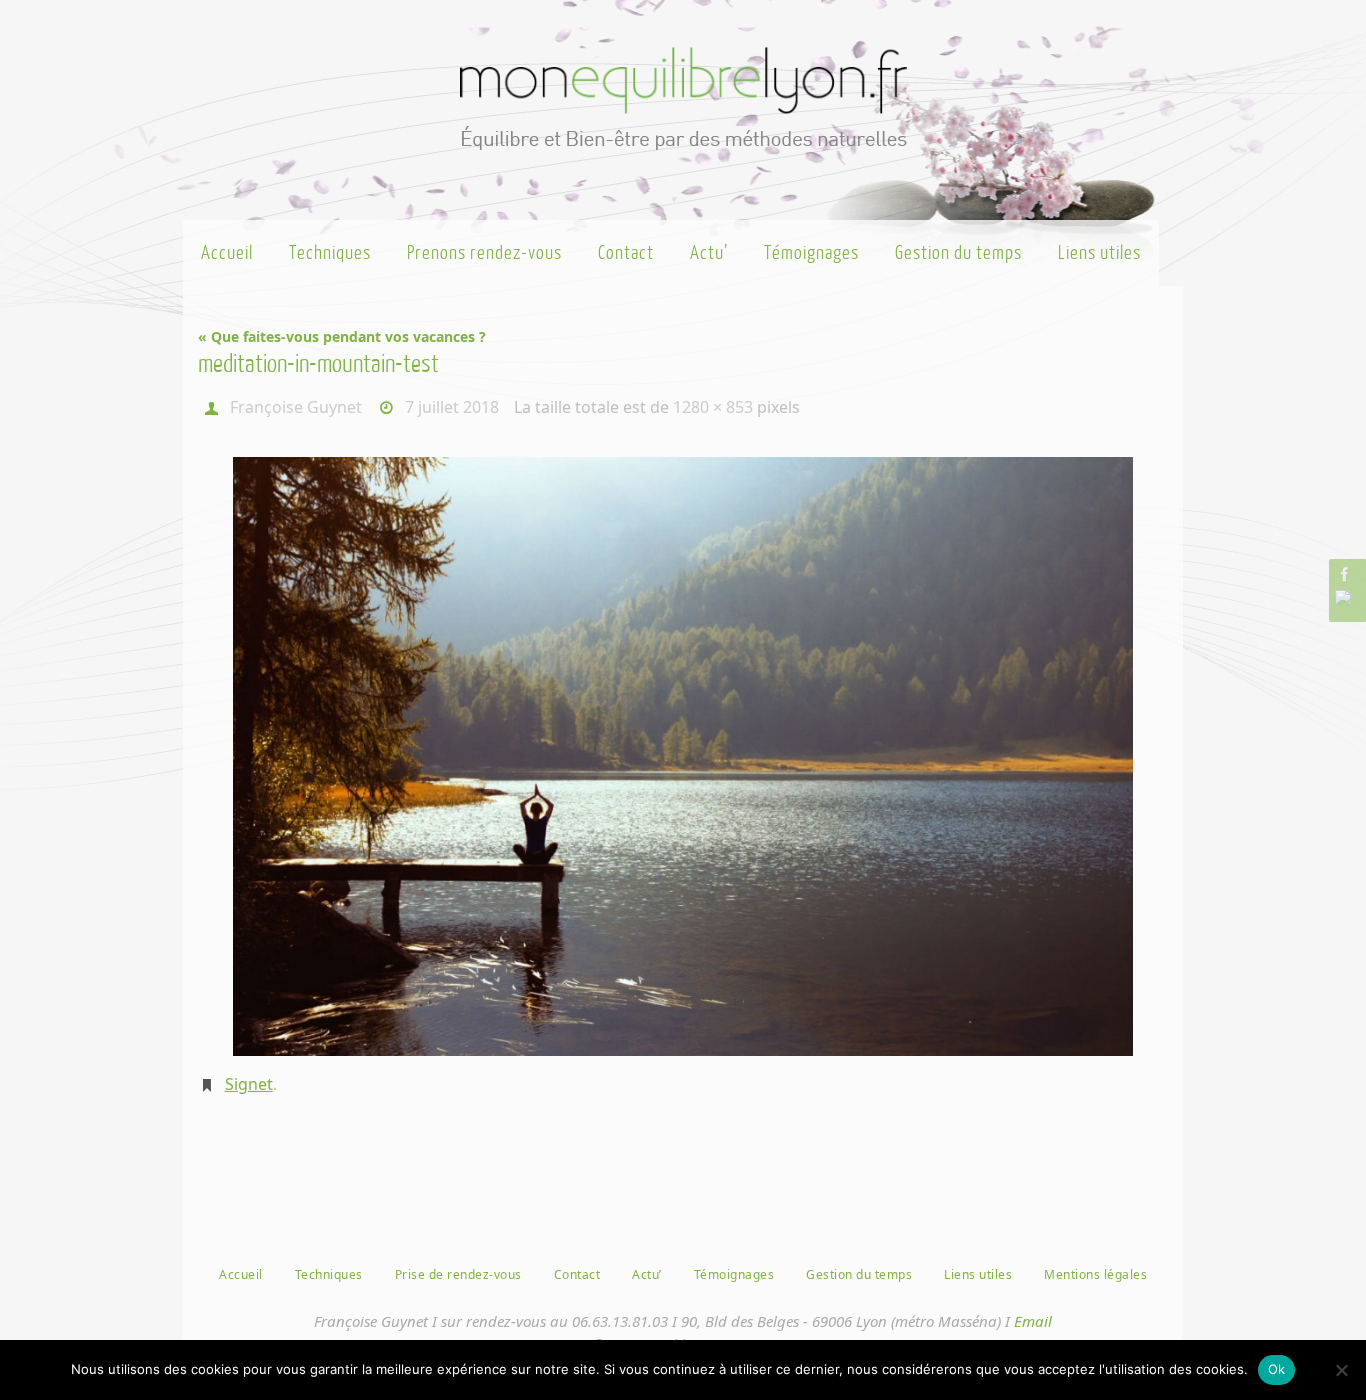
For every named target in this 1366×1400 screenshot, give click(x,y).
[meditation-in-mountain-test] (683, 756)
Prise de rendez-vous (458, 1274)
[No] (1341, 1370)
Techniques (329, 1274)
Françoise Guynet (296, 407)
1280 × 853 (713, 407)
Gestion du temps (859, 1274)
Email (1033, 1321)
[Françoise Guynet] (1345, 598)
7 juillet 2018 (452, 407)
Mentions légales (1095, 1274)
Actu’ (647, 1274)
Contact (577, 1274)
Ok (1277, 1369)
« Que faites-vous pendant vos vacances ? (342, 336)
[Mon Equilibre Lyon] (1345, 574)
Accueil (241, 1274)
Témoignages (734, 1274)
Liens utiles (978, 1274)
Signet (249, 1084)
